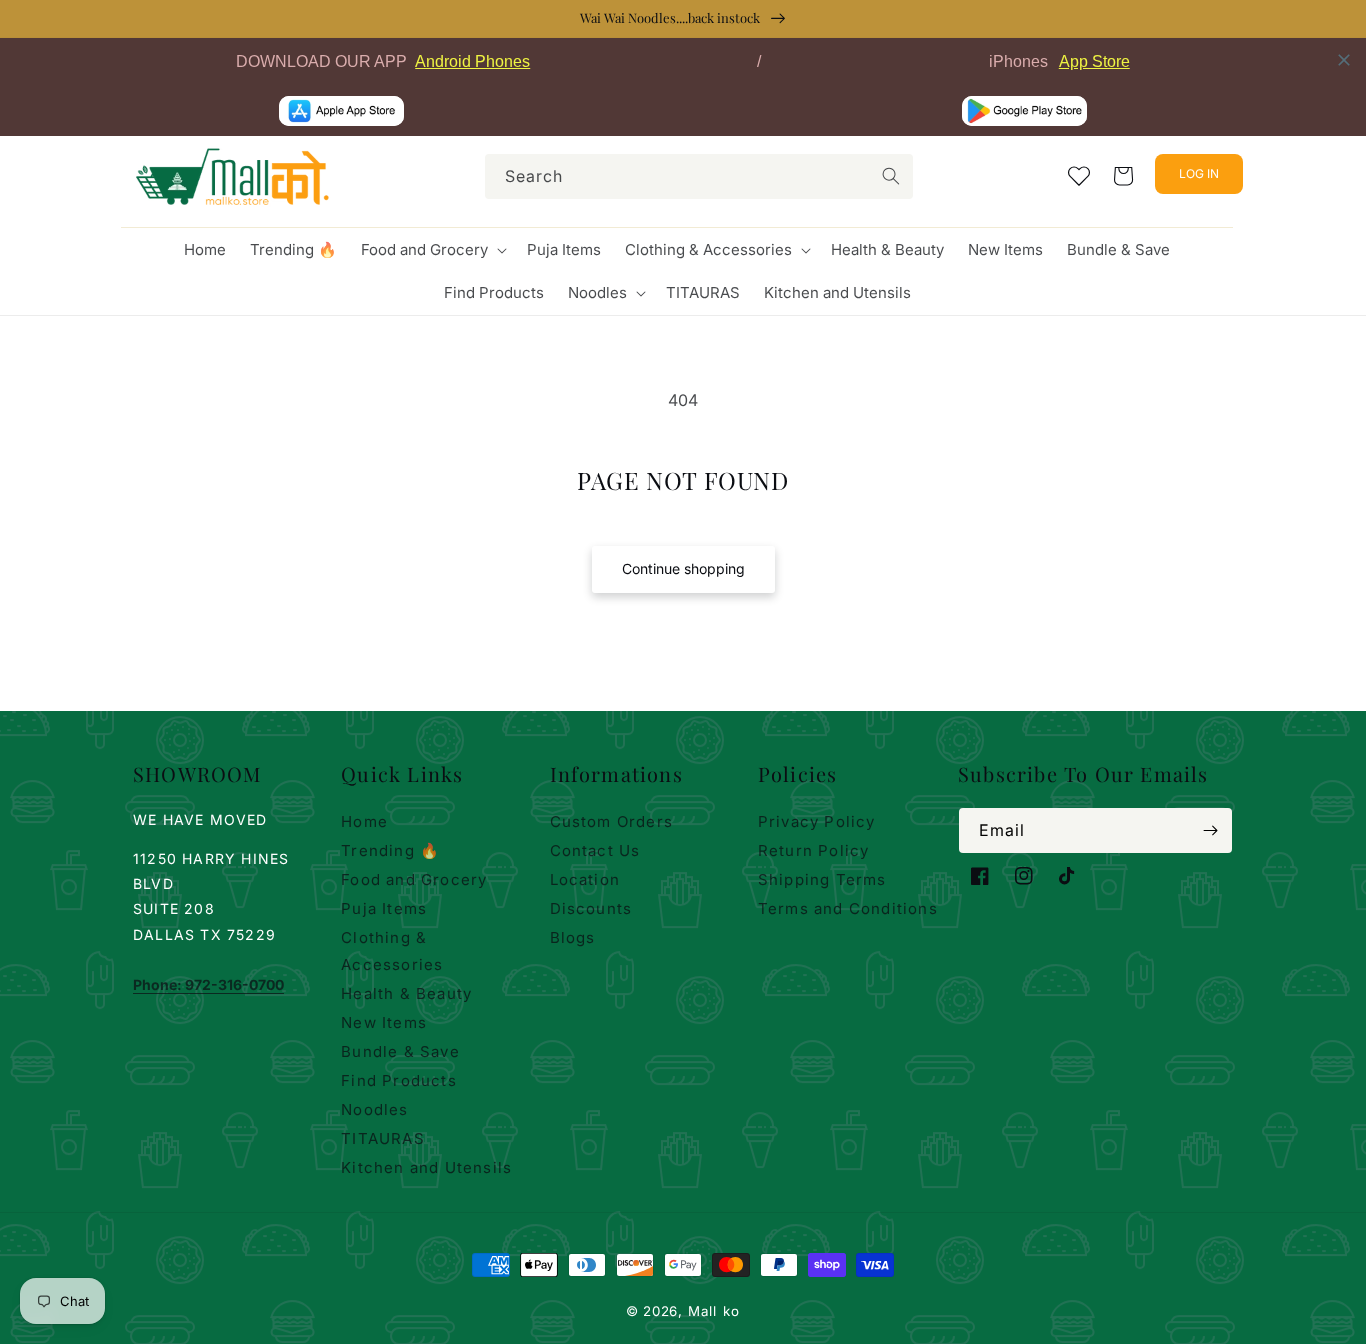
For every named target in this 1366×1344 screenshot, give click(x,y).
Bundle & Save (400, 1051)
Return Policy (814, 850)
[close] (1344, 60)
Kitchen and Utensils (426, 1167)
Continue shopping (683, 568)
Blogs (573, 937)
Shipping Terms (822, 879)
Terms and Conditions (848, 908)
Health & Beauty (406, 993)
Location (585, 879)
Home (364, 821)
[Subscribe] (1210, 830)
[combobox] (699, 176)
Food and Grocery (414, 879)
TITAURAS (383, 1138)
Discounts (591, 908)
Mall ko (714, 1311)
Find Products (399, 1080)
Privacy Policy (817, 821)
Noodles (374, 1109)
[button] (432, 250)
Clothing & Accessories (392, 951)
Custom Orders (612, 821)
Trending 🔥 (390, 850)
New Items (384, 1022)
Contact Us (595, 850)
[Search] (891, 176)
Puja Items (384, 908)
